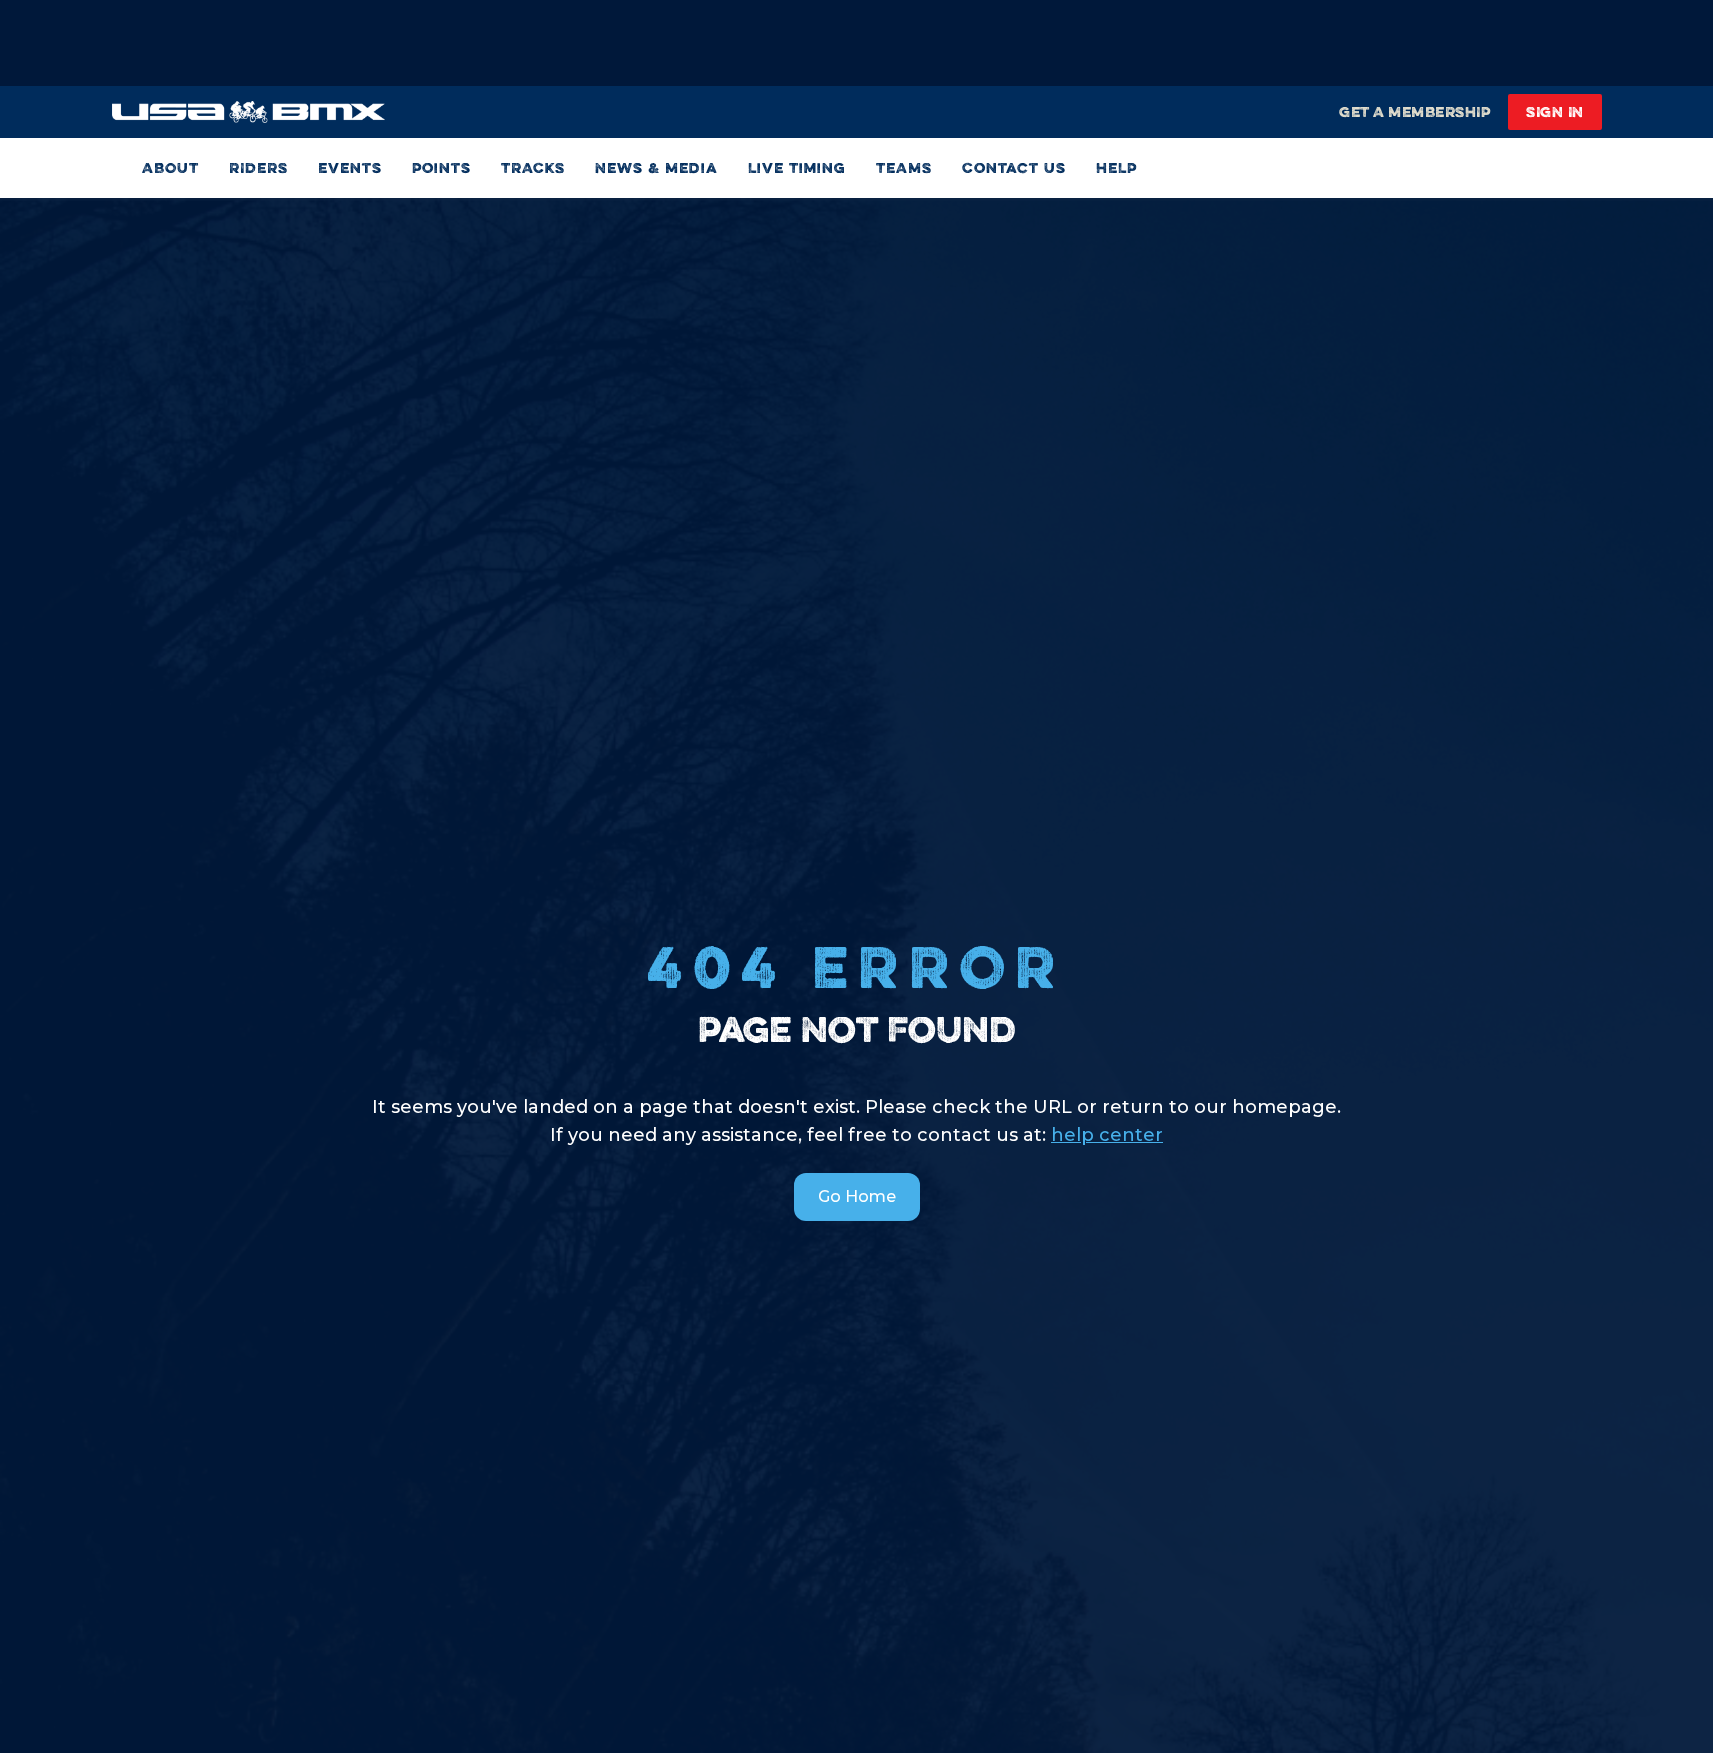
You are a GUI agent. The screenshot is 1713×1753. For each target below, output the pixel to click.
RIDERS (258, 167)
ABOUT (170, 167)
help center (1107, 1135)
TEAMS (904, 167)
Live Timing (797, 167)
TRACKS (533, 167)
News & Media (656, 167)
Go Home (857, 1196)
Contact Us (1014, 167)
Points (441, 167)
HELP (1116, 167)
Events (350, 167)
